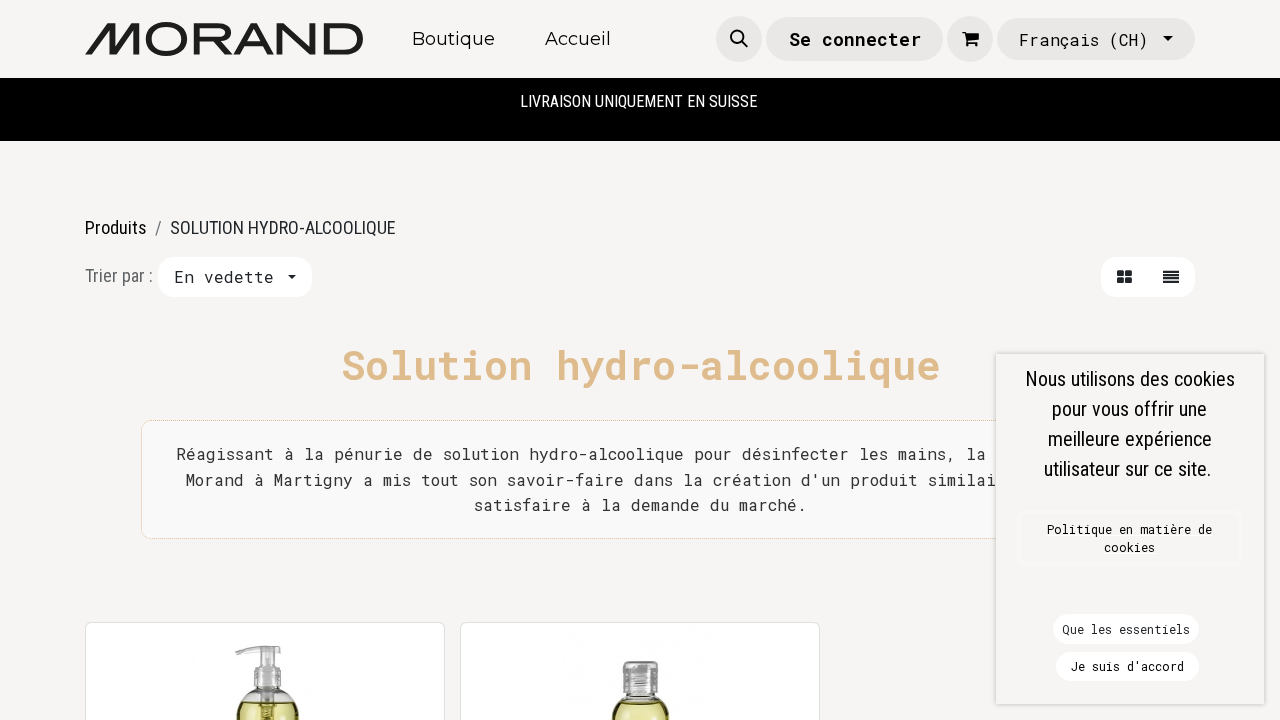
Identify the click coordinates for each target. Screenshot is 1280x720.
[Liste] (1171, 277)
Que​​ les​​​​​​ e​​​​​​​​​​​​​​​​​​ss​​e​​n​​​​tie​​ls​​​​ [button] (1126, 629)
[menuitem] (453, 39)
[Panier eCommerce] (970, 39)
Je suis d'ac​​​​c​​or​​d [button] (1127, 666)
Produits (116, 227)
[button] (739, 39)
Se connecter (855, 39)
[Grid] (1124, 277)
